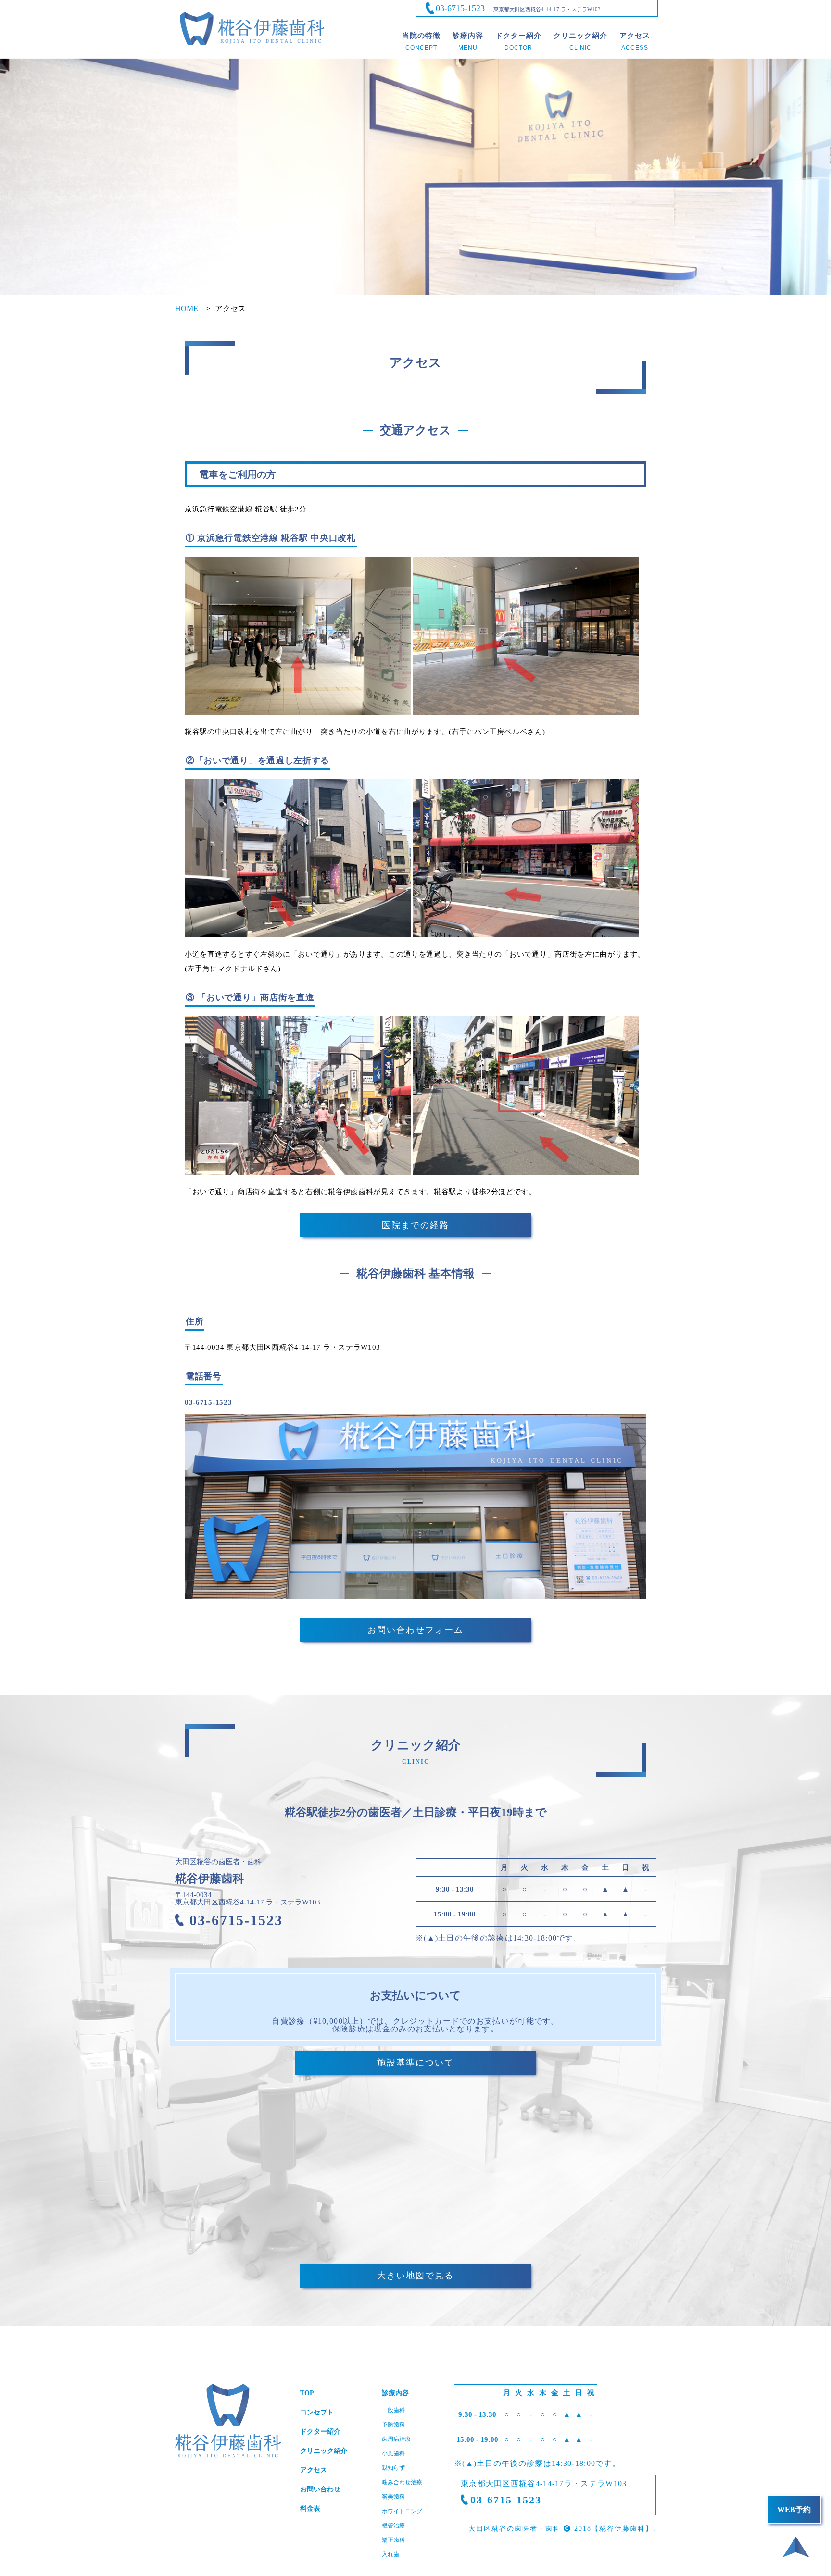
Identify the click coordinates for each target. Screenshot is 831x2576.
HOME (187, 308)
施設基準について (415, 2063)
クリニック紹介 (324, 2451)
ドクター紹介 (320, 2432)
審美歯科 (393, 2497)
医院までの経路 (415, 1225)
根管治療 (393, 2526)
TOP (307, 2393)
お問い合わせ (320, 2489)
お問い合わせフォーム (415, 1630)
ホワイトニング (402, 2511)
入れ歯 (390, 2554)
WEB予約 (794, 2509)
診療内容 (395, 2393)
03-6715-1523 (460, 8)
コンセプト (317, 2412)
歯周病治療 (396, 2439)
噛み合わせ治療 (402, 2482)
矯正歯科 (393, 2540)
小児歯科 (393, 2453)
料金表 (310, 2508)
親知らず (393, 2468)
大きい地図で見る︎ (415, 2276)
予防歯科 (393, 2425)
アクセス (314, 2470)
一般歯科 (393, 2410)
